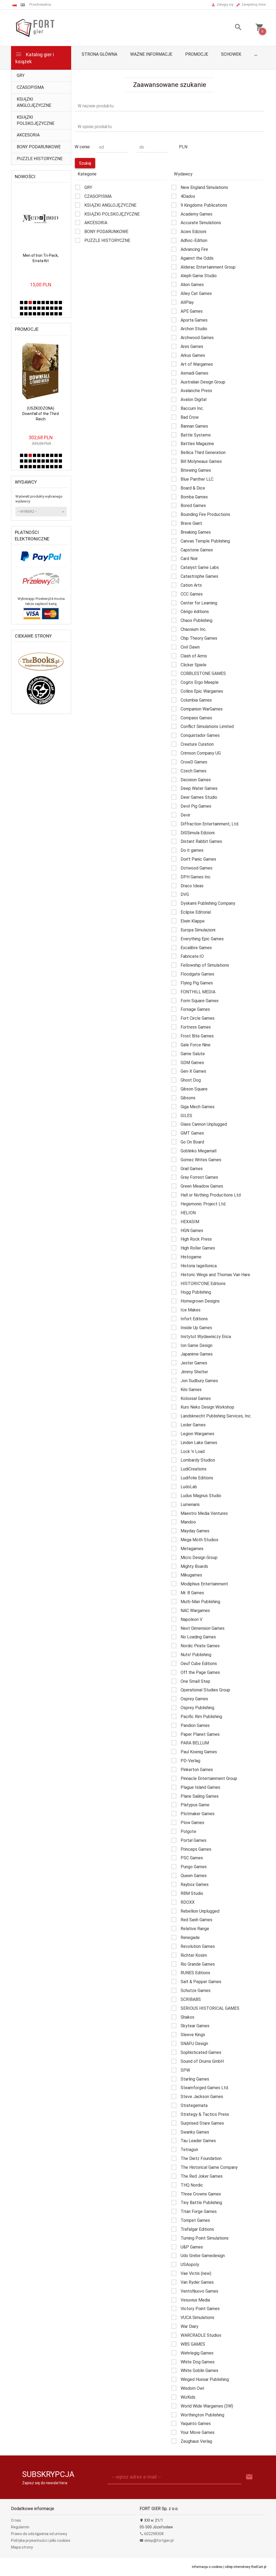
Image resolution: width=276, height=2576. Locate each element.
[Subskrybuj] (249, 2477)
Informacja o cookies (207, 2567)
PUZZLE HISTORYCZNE (40, 159)
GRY (21, 75)
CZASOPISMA (30, 87)
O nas (16, 2520)
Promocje (197, 54)
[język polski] (15, 5)
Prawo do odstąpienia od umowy (39, 2534)
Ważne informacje (151, 54)
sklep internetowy (238, 2567)
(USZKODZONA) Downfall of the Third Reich (41, 414)
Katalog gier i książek (35, 58)
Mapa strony (22, 2547)
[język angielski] (23, 5)
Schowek (231, 54)
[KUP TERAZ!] (51, 196)
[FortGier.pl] (35, 27)
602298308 (153, 2534)
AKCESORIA (28, 135)
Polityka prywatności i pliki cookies (41, 2540)
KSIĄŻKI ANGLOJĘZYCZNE (34, 102)
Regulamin (20, 2527)
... (256, 54)
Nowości (25, 177)
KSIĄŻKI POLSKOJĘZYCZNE (36, 120)
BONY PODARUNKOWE (39, 147)
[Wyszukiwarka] (234, 28)
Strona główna (99, 54)
